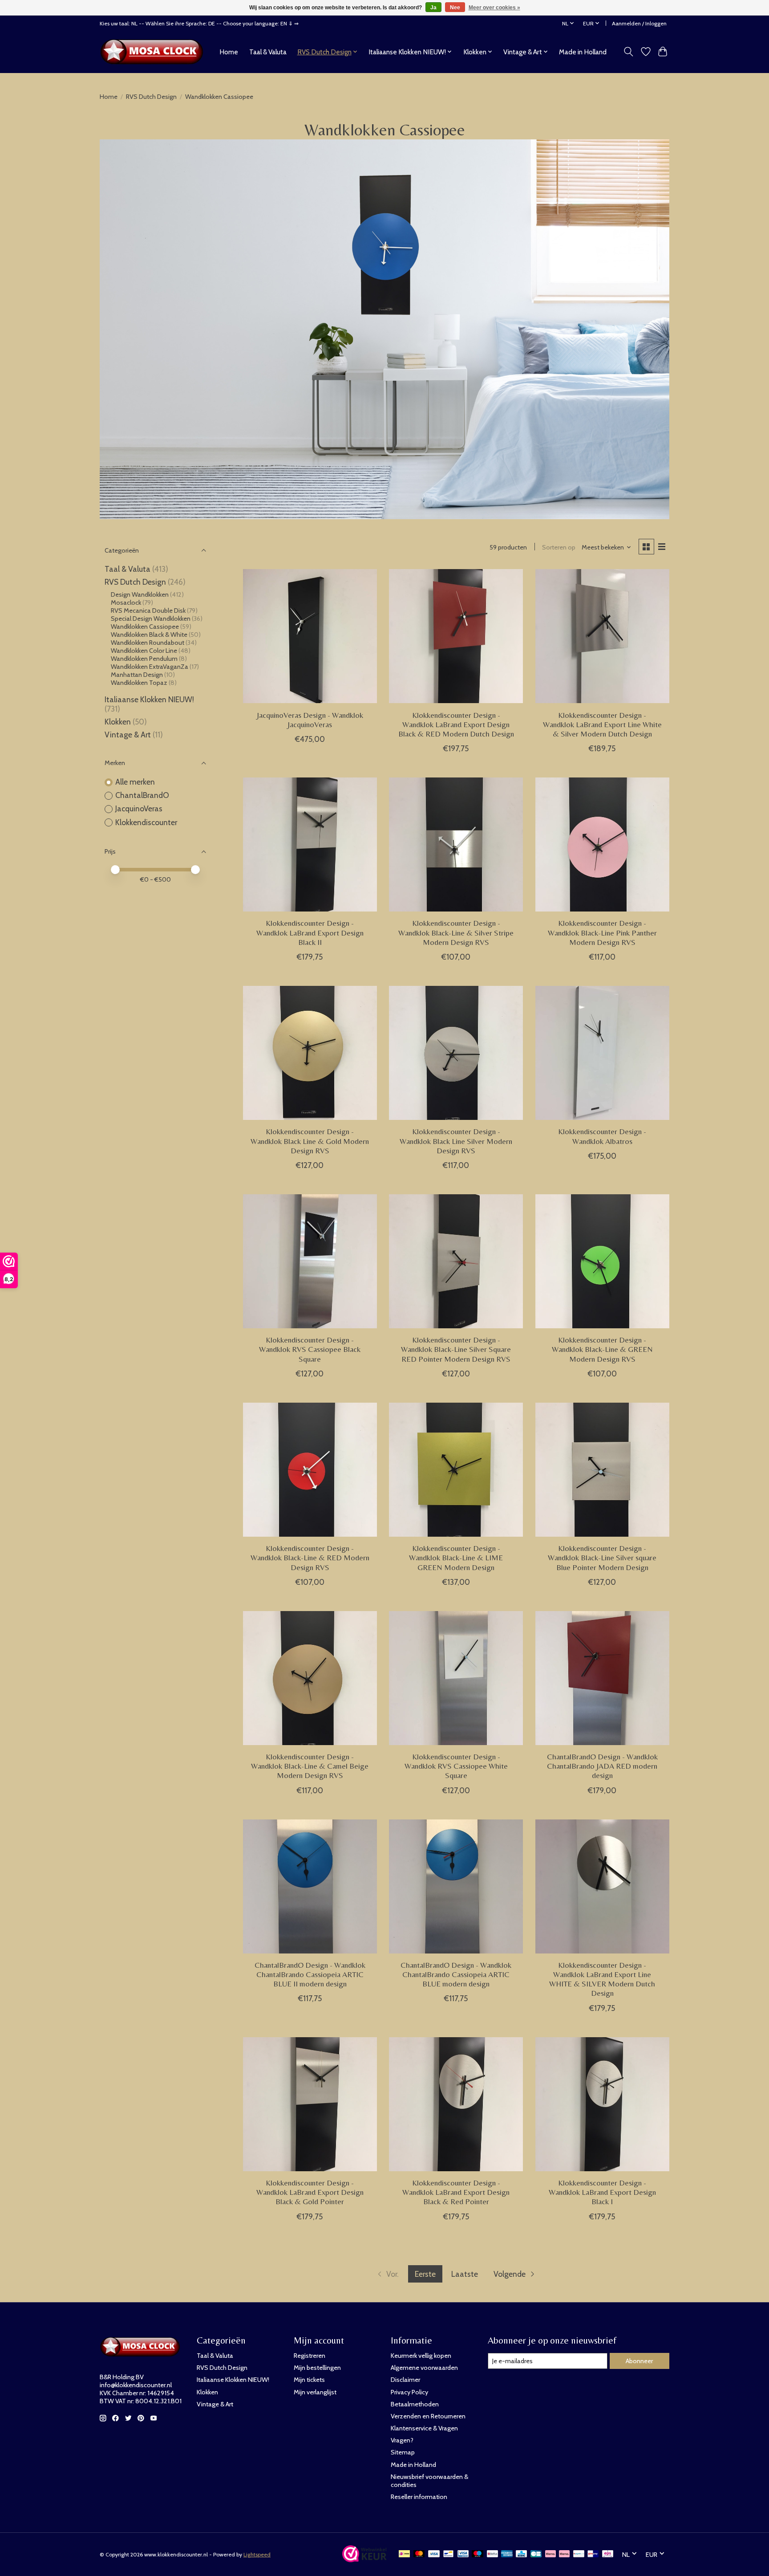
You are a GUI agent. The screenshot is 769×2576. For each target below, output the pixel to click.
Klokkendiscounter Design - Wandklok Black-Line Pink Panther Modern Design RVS (602, 932)
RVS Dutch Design (151, 97)
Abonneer (639, 2361)
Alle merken (135, 782)
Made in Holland (583, 52)
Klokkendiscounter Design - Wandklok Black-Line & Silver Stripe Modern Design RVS (456, 932)
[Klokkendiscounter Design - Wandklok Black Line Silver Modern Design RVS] (456, 1053)
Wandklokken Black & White (149, 635)
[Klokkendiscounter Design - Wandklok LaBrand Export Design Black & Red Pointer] (456, 2104)
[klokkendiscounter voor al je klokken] (154, 52)
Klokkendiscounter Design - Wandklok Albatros (602, 1136)
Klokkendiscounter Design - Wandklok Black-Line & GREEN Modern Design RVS (602, 1349)
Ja (433, 8)
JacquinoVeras (139, 808)
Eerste (425, 2274)
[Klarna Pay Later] (550, 2554)
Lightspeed (257, 2554)
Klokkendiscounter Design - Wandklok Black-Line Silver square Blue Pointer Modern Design (602, 1558)
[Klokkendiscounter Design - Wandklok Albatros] (602, 1053)
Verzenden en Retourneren (428, 2416)
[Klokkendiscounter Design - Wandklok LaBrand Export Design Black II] (310, 844)
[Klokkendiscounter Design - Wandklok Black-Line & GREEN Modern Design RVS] (602, 1261)
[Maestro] (478, 2554)
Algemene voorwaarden (424, 2368)
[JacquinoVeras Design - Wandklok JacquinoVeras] (310, 636)
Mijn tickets (309, 2380)
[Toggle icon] (629, 52)
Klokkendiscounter (146, 822)
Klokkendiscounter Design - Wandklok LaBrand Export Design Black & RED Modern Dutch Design (456, 724)
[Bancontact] (448, 2554)
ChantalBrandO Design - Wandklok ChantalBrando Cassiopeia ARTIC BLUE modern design (456, 1974)
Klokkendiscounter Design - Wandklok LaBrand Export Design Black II (310, 932)
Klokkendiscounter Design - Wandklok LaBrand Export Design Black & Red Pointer (456, 2192)
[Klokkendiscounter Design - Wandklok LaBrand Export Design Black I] (602, 2104)
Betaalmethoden (415, 2404)
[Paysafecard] (579, 2554)
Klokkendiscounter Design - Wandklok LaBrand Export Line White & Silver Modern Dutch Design (602, 724)
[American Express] (507, 2554)
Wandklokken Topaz (139, 683)
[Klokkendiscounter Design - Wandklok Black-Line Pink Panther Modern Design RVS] (602, 844)
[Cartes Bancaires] (536, 2554)
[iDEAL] (404, 2554)
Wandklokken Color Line (144, 651)
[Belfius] (492, 2554)
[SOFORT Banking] (564, 2554)
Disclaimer (405, 2380)
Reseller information (419, 2497)
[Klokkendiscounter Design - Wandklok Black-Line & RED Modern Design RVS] (310, 1470)
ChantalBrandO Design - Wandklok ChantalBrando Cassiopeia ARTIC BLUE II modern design (310, 1974)
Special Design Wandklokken (151, 619)
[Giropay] (593, 2554)
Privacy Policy (409, 2392)
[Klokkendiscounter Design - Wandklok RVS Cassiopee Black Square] (310, 1261)
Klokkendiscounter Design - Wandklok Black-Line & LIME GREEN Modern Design (456, 1558)
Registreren (310, 2356)
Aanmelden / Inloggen (639, 23)
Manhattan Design (137, 675)
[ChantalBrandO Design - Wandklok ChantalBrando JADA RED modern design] (602, 1678)
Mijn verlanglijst (315, 2392)
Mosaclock (127, 602)
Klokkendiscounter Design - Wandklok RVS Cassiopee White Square (456, 1766)
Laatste (465, 2274)
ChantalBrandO (142, 795)
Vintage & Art (129, 735)
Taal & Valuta (268, 52)
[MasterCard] (419, 2554)
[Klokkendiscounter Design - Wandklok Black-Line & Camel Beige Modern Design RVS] (310, 1678)
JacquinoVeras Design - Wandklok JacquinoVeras (310, 720)
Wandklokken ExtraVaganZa (150, 667)
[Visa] (434, 2554)
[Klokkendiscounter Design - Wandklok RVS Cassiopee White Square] (456, 1678)
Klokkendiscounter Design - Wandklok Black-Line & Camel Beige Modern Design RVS (310, 1766)
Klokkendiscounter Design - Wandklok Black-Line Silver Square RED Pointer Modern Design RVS (456, 1349)
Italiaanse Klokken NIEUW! (149, 699)
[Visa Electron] (463, 2554)
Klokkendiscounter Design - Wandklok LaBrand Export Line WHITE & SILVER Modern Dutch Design (602, 1979)
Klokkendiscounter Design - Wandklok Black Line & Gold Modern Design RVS (310, 1141)
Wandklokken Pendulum (144, 659)
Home (229, 52)
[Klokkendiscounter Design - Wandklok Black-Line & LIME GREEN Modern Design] (456, 1470)
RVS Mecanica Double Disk (148, 610)
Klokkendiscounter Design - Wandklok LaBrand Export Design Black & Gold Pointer (310, 2192)
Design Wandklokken (140, 594)
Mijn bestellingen (317, 2368)
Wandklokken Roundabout (148, 643)
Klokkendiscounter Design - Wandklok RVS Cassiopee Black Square (310, 1349)
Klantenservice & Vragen (424, 2428)
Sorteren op (559, 547)
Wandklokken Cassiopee (145, 627)
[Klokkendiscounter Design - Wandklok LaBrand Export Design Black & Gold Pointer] (310, 2104)
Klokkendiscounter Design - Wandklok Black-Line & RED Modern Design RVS (310, 1558)
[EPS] (608, 2554)
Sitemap (403, 2452)
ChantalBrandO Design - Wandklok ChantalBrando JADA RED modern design (602, 1766)
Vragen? (402, 2440)
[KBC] (521, 2554)
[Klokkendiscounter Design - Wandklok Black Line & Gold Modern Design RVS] (310, 1053)
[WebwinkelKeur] (364, 2559)
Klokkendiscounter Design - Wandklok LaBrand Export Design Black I (602, 2192)
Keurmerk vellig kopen (421, 2356)
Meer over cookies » (494, 8)
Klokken (118, 722)
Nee (455, 8)
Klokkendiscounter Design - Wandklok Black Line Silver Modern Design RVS (456, 1141)
